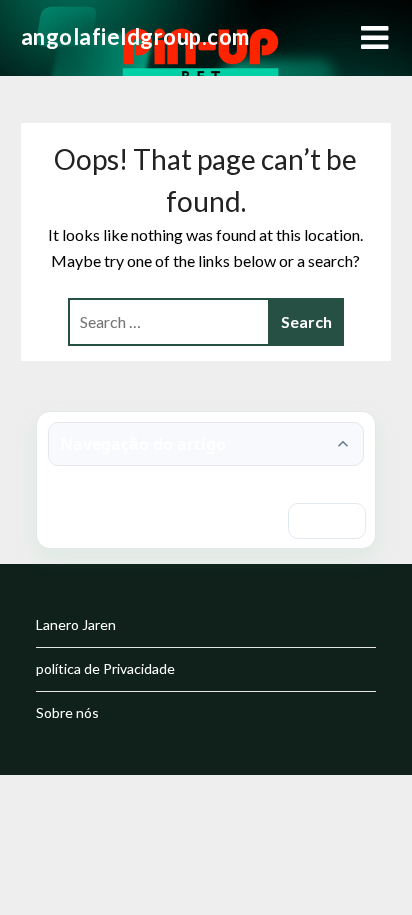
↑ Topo (326, 521)
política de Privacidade (105, 668)
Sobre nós (67, 712)
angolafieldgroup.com (135, 36)
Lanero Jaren (76, 624)
